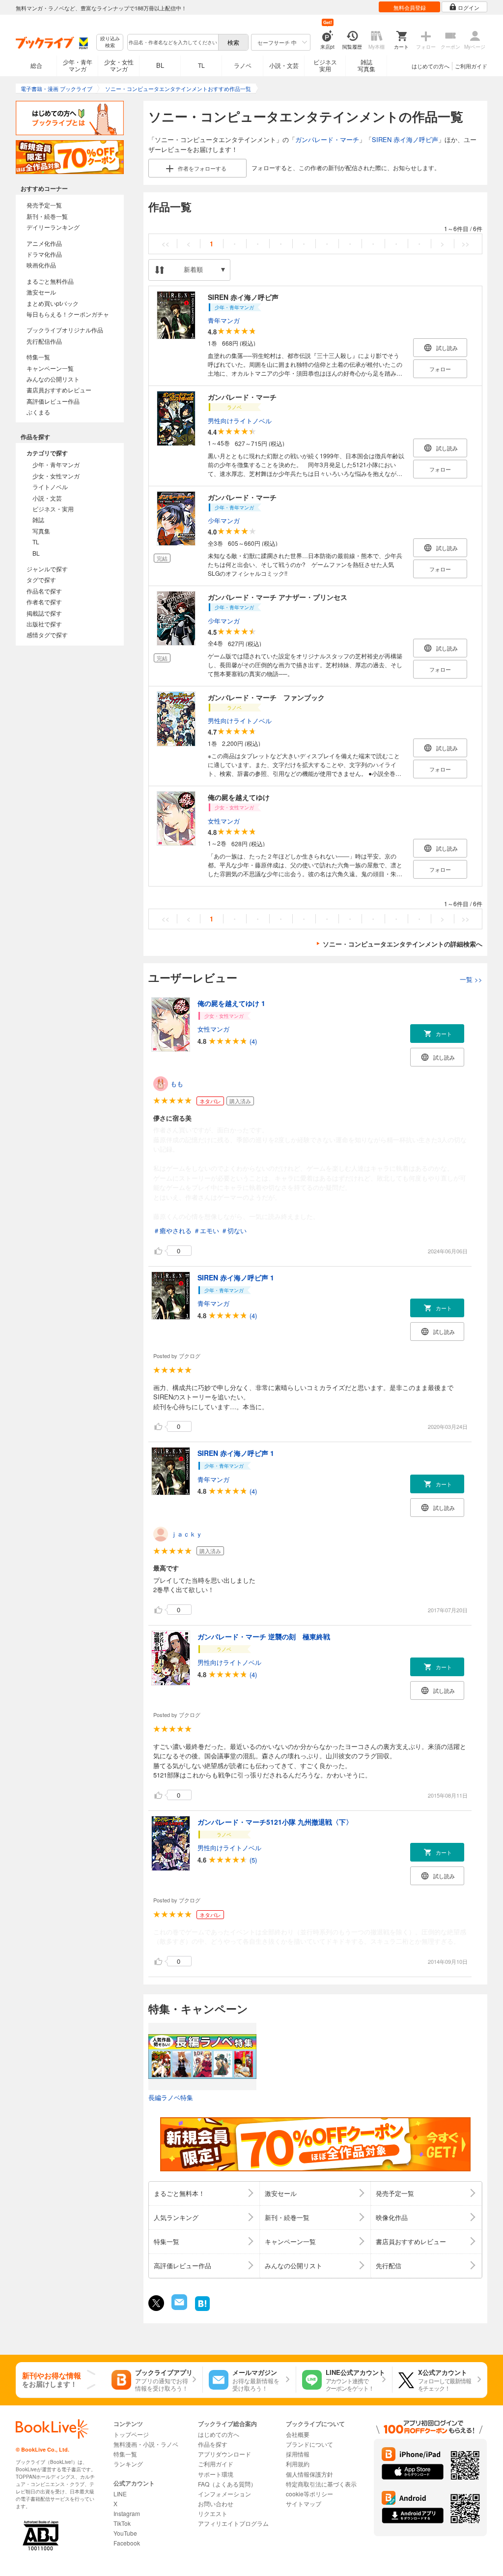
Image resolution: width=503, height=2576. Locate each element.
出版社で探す (44, 624)
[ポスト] (156, 2303)
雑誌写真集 (366, 65)
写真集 (41, 531)
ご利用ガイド (471, 66)
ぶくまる (38, 412)
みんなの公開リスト (53, 379)
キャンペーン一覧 (50, 368)
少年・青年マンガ (78, 65)
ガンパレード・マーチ (327, 139)
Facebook (127, 2543)
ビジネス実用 (325, 65)
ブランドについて (309, 2444)
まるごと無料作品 (50, 281)
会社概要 (298, 2434)
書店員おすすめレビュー (59, 390)
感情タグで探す (47, 635)
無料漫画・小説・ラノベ (146, 2444)
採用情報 (298, 2454)
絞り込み (110, 42)
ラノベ (243, 65)
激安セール (41, 292)
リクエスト (213, 2513)
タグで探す (41, 579)
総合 (36, 65)
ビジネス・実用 (53, 509)
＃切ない (234, 1230)
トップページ (131, 2434)
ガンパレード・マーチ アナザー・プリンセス (278, 597)
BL (160, 65)
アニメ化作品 (44, 243)
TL (201, 65)
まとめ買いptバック (53, 303)
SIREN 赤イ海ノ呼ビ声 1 (236, 1277)
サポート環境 (216, 2474)
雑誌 (38, 519)
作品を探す (213, 2444)
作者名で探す (44, 602)
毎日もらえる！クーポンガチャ (68, 314)
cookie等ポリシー (309, 2494)
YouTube (125, 2533)
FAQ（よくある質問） (227, 2484)
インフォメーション (224, 2494)
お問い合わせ (216, 2503)
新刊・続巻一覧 (47, 216)
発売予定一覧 (44, 205)
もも (177, 1083)
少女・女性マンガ (119, 65)
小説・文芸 (284, 65)
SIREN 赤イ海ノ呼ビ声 (405, 139)
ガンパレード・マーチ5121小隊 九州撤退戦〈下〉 (275, 1822)
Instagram (127, 2513)
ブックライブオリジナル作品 (65, 330)
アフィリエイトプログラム (233, 2523)
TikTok (122, 2523)
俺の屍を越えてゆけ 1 (231, 1003)
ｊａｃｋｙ (186, 1534)
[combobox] (172, 42)
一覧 (471, 979)
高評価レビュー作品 (53, 401)
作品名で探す (44, 591)
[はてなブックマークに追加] (202, 2310)
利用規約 (298, 2464)
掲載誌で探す (44, 613)
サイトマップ (304, 2503)
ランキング (128, 2464)
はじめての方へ (431, 66)
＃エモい (206, 1230)
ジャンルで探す (47, 569)
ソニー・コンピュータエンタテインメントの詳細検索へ (403, 944)
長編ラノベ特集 (171, 2097)
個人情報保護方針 (309, 2474)
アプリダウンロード (224, 2454)
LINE (120, 2494)
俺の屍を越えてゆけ (239, 797)
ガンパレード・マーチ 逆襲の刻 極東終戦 (264, 1636)
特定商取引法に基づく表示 (321, 2484)
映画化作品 (41, 265)
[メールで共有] (179, 2307)
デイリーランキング (53, 227)
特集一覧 (38, 357)
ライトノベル (50, 487)
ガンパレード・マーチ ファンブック (266, 697)
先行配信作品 (44, 341)
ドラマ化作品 (44, 254)
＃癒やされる (172, 1230)
